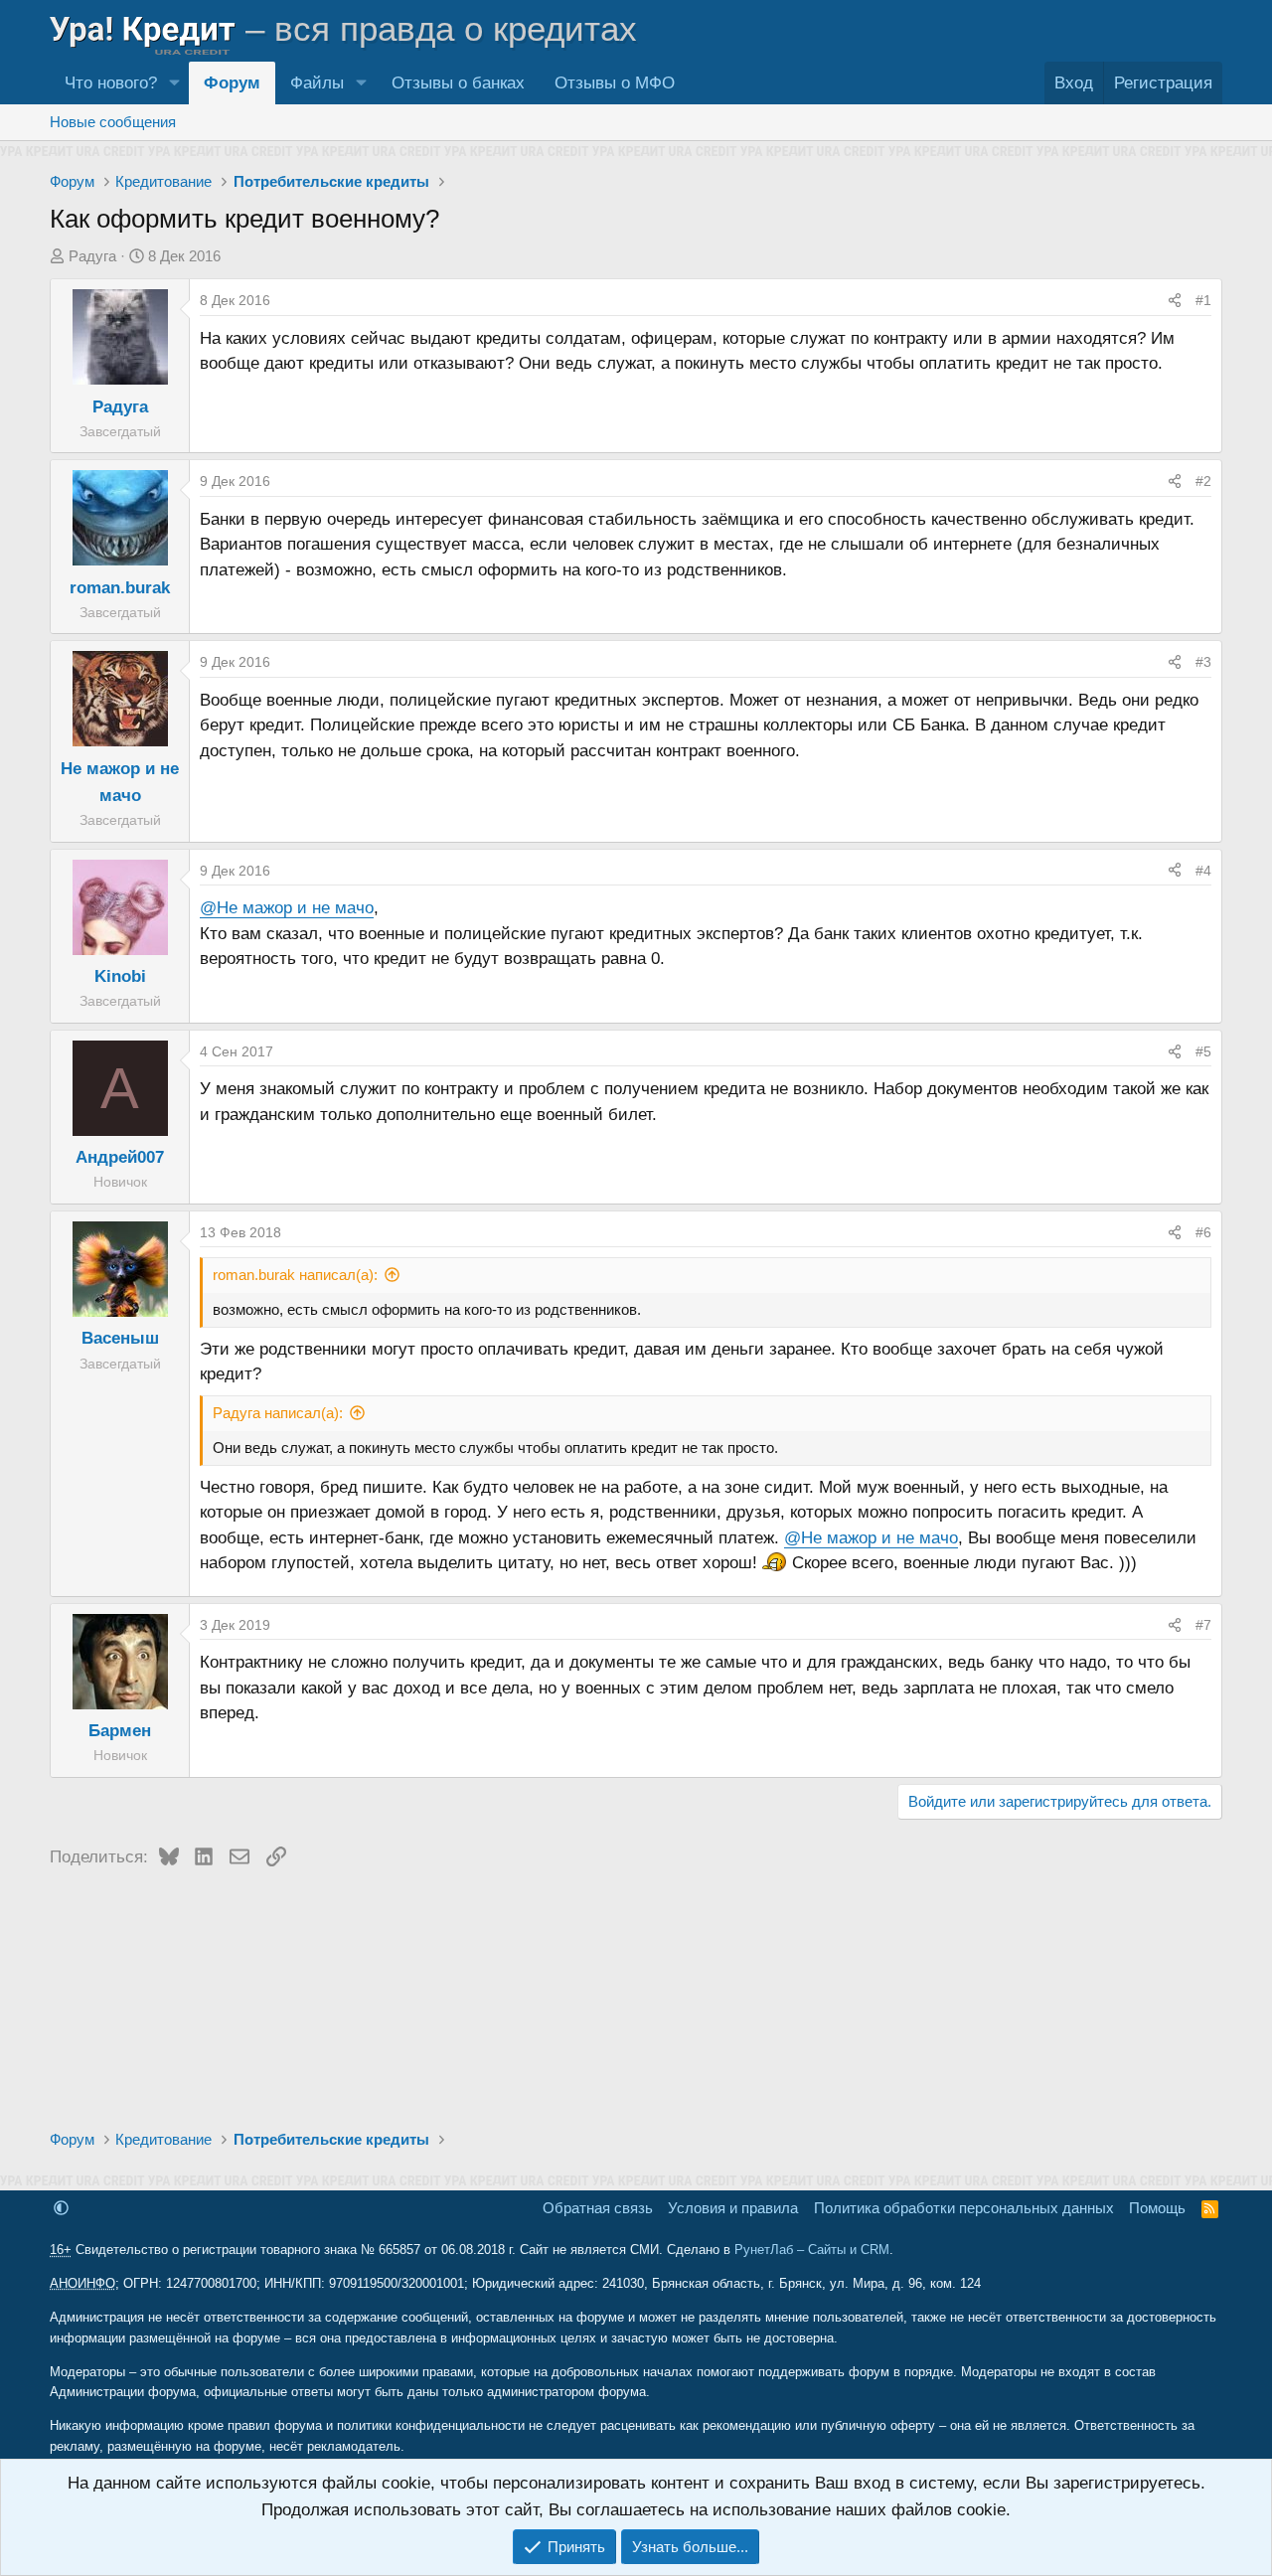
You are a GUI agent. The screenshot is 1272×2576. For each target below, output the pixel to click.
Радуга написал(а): (278, 1413)
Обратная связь (598, 2208)
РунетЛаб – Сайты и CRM (812, 2250)
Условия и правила (733, 2208)
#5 (1203, 1051)
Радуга (92, 256)
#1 (1203, 300)
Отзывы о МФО (615, 83)
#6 (1203, 1232)
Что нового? (111, 83)
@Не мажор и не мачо (287, 908)
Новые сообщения (113, 122)
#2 (1203, 481)
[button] (174, 83)
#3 (1203, 662)
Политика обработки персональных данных (964, 2208)
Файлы (317, 83)
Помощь (1157, 2208)
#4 (1203, 871)
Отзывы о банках (458, 83)
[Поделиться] (1175, 300)
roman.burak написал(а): (295, 1275)
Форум (232, 83)
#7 (1203, 1625)
